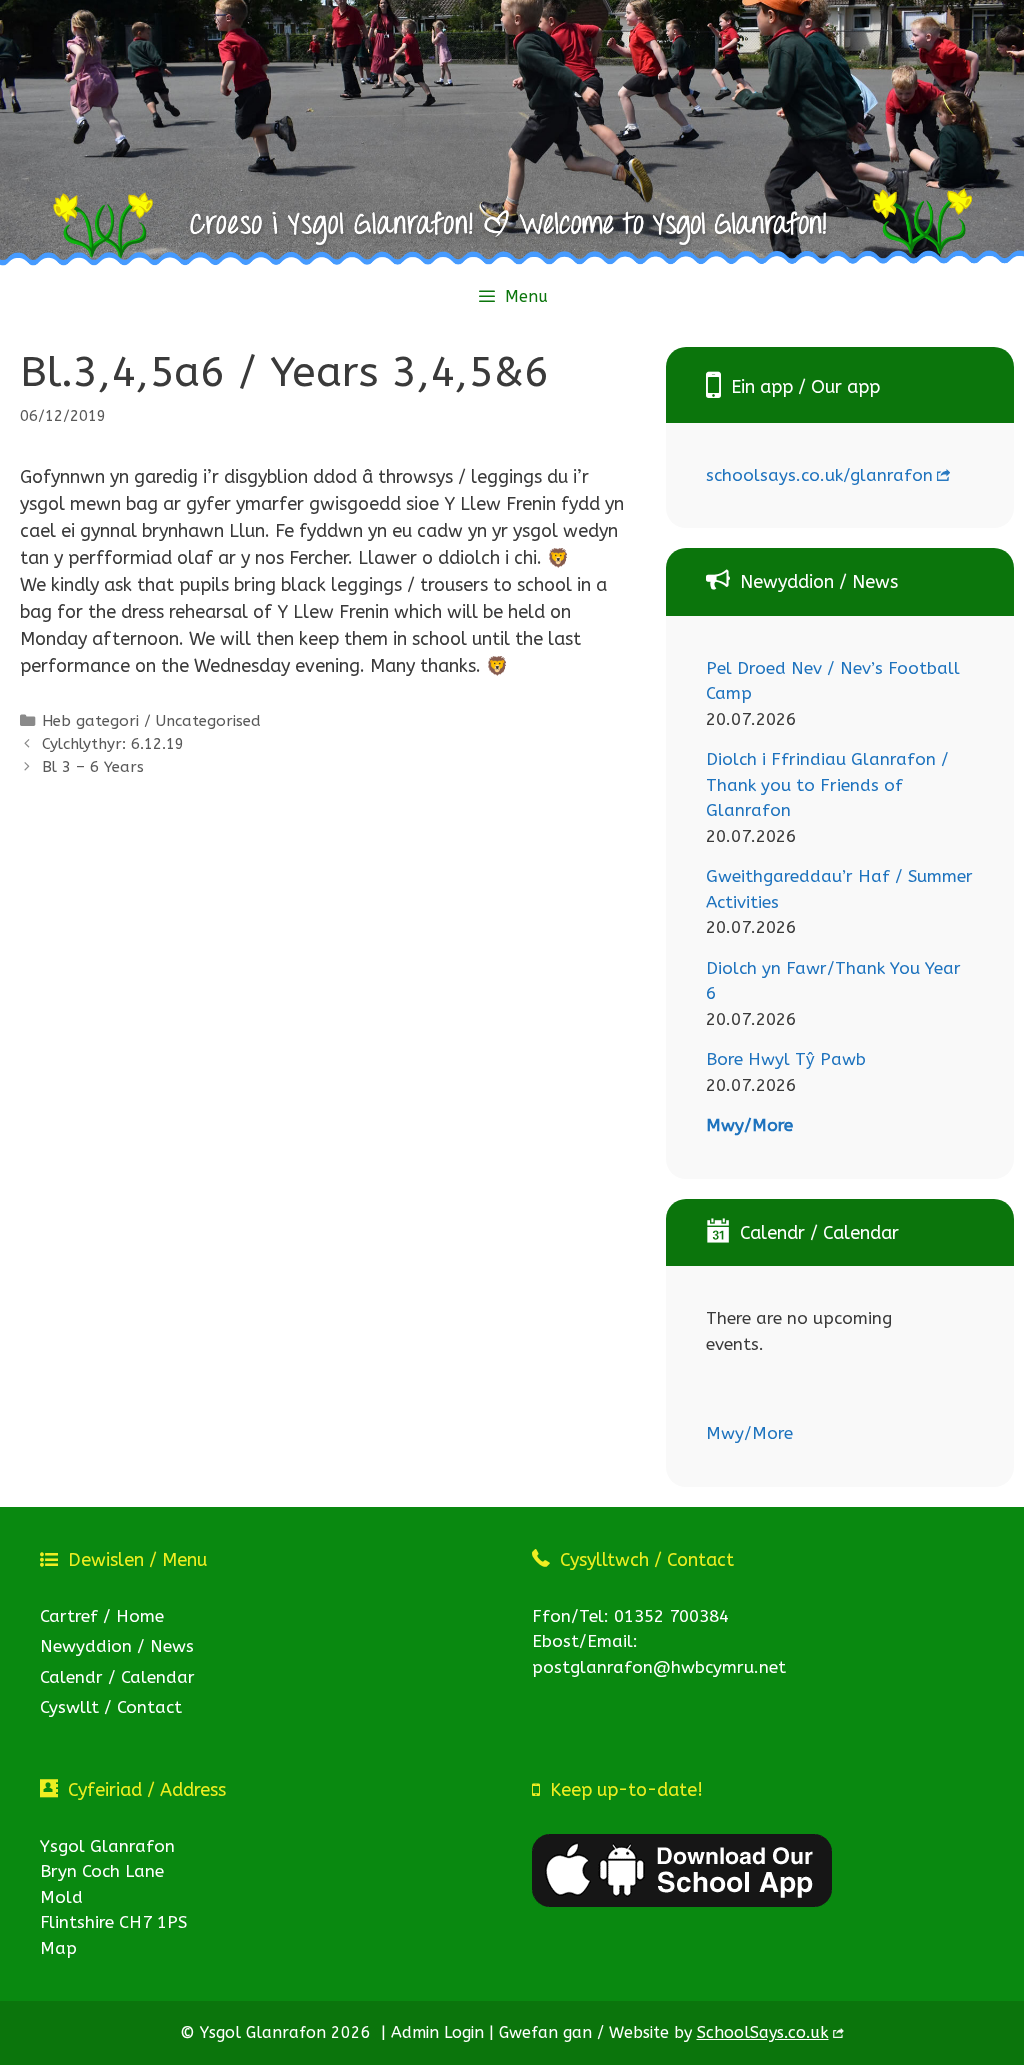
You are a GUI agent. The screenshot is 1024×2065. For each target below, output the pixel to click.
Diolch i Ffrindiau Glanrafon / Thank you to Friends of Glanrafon (827, 784)
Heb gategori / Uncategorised (151, 721)
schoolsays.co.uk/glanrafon (819, 475)
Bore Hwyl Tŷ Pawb (786, 1059)
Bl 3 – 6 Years (93, 767)
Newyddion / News (117, 1646)
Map (58, 1948)
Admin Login (437, 2032)
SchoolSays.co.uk (763, 2032)
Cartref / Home (102, 1616)
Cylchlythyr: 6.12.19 (113, 744)
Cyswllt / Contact (111, 1707)
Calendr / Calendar (117, 1677)
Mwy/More (749, 1125)
